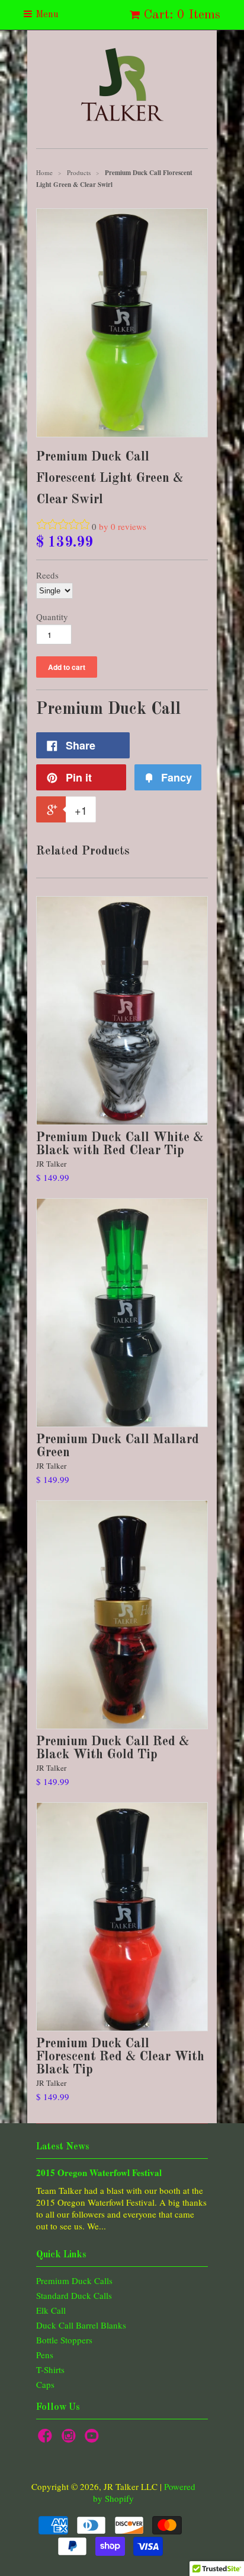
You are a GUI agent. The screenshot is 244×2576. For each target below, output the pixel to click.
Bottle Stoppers (64, 2340)
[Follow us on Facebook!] (47, 2439)
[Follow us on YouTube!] (94, 2439)
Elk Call (51, 2310)
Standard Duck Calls (74, 2295)
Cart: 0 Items (182, 15)
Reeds (47, 575)
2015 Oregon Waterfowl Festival (99, 2172)
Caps (45, 2384)
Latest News (63, 2147)
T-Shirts (50, 2369)
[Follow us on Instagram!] (70, 2439)
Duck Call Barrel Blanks (81, 2325)
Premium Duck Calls (74, 2280)
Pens (45, 2355)
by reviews (123, 526)
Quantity (52, 617)
